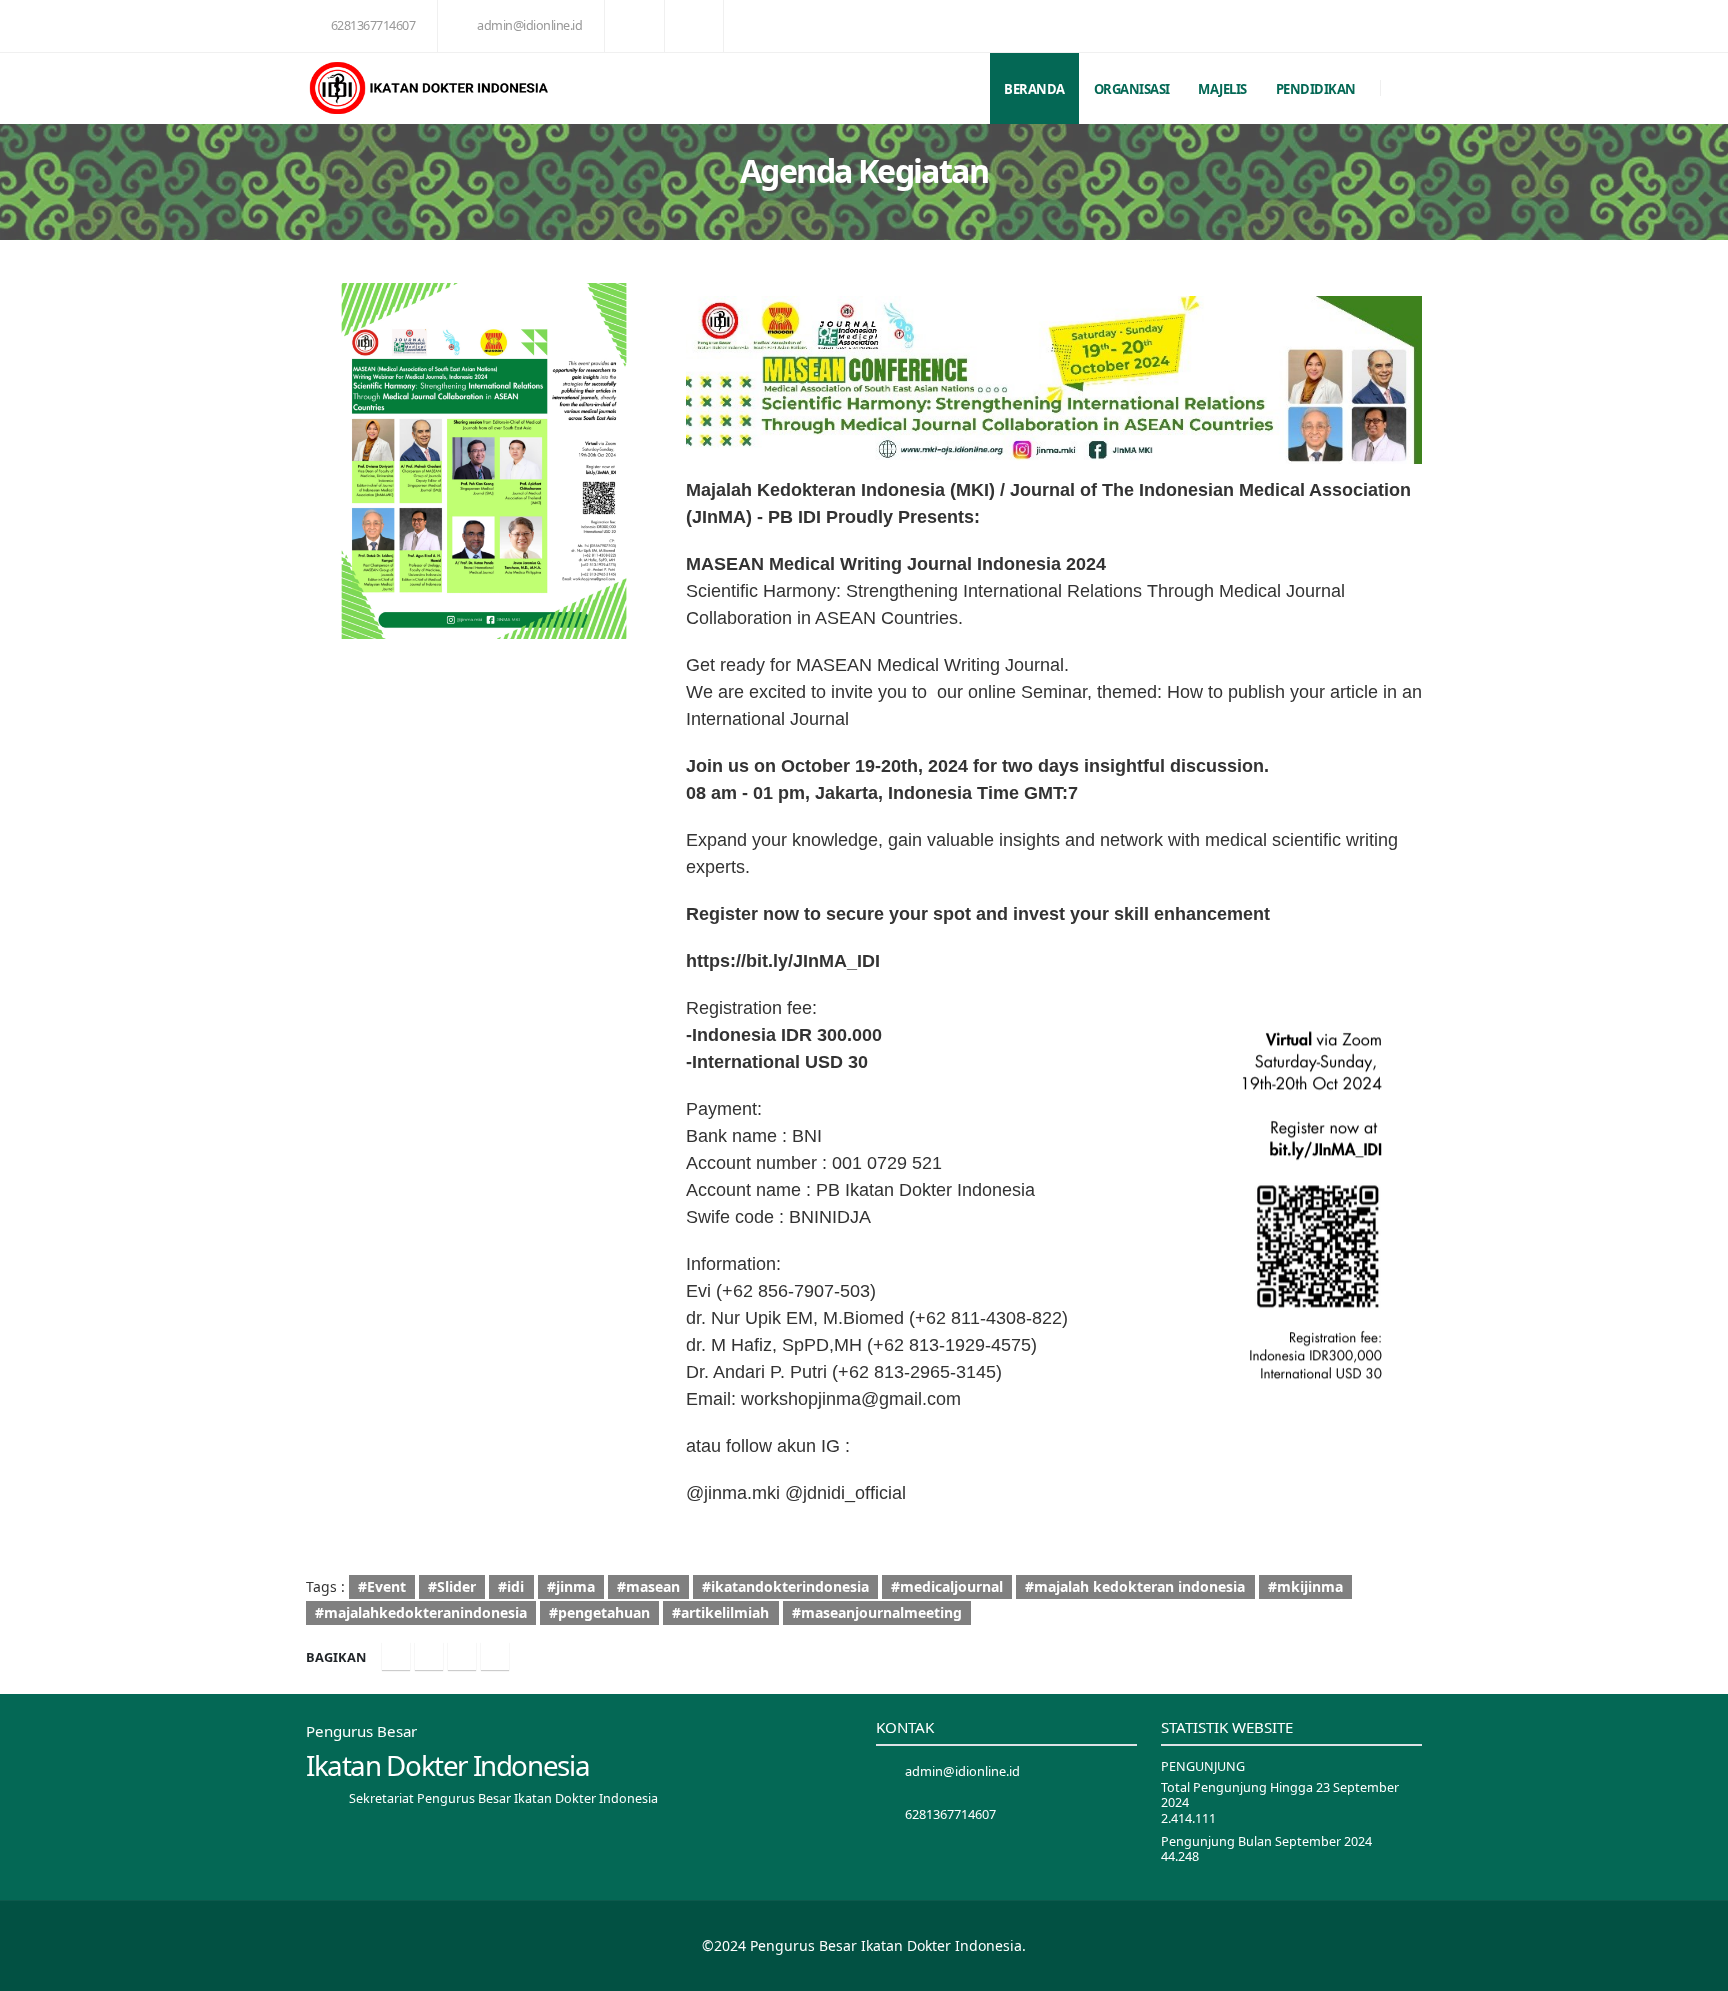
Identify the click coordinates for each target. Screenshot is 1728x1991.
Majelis (1222, 89)
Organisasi (1132, 89)
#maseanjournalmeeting (877, 1612)
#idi (511, 1586)
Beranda (1034, 89)
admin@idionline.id (529, 25)
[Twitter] (429, 1656)
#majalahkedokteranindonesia (421, 1612)
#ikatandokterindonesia (785, 1586)
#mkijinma (1305, 1586)
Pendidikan (1316, 89)
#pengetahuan (599, 1612)
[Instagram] (462, 1656)
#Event (382, 1586)
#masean (648, 1586)
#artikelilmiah (720, 1612)
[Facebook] (396, 1656)
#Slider (452, 1586)
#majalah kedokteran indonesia (1135, 1586)
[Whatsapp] (495, 1656)
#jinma (571, 1586)
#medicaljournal (947, 1586)
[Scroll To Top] (1693, 1968)
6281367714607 (373, 25)
